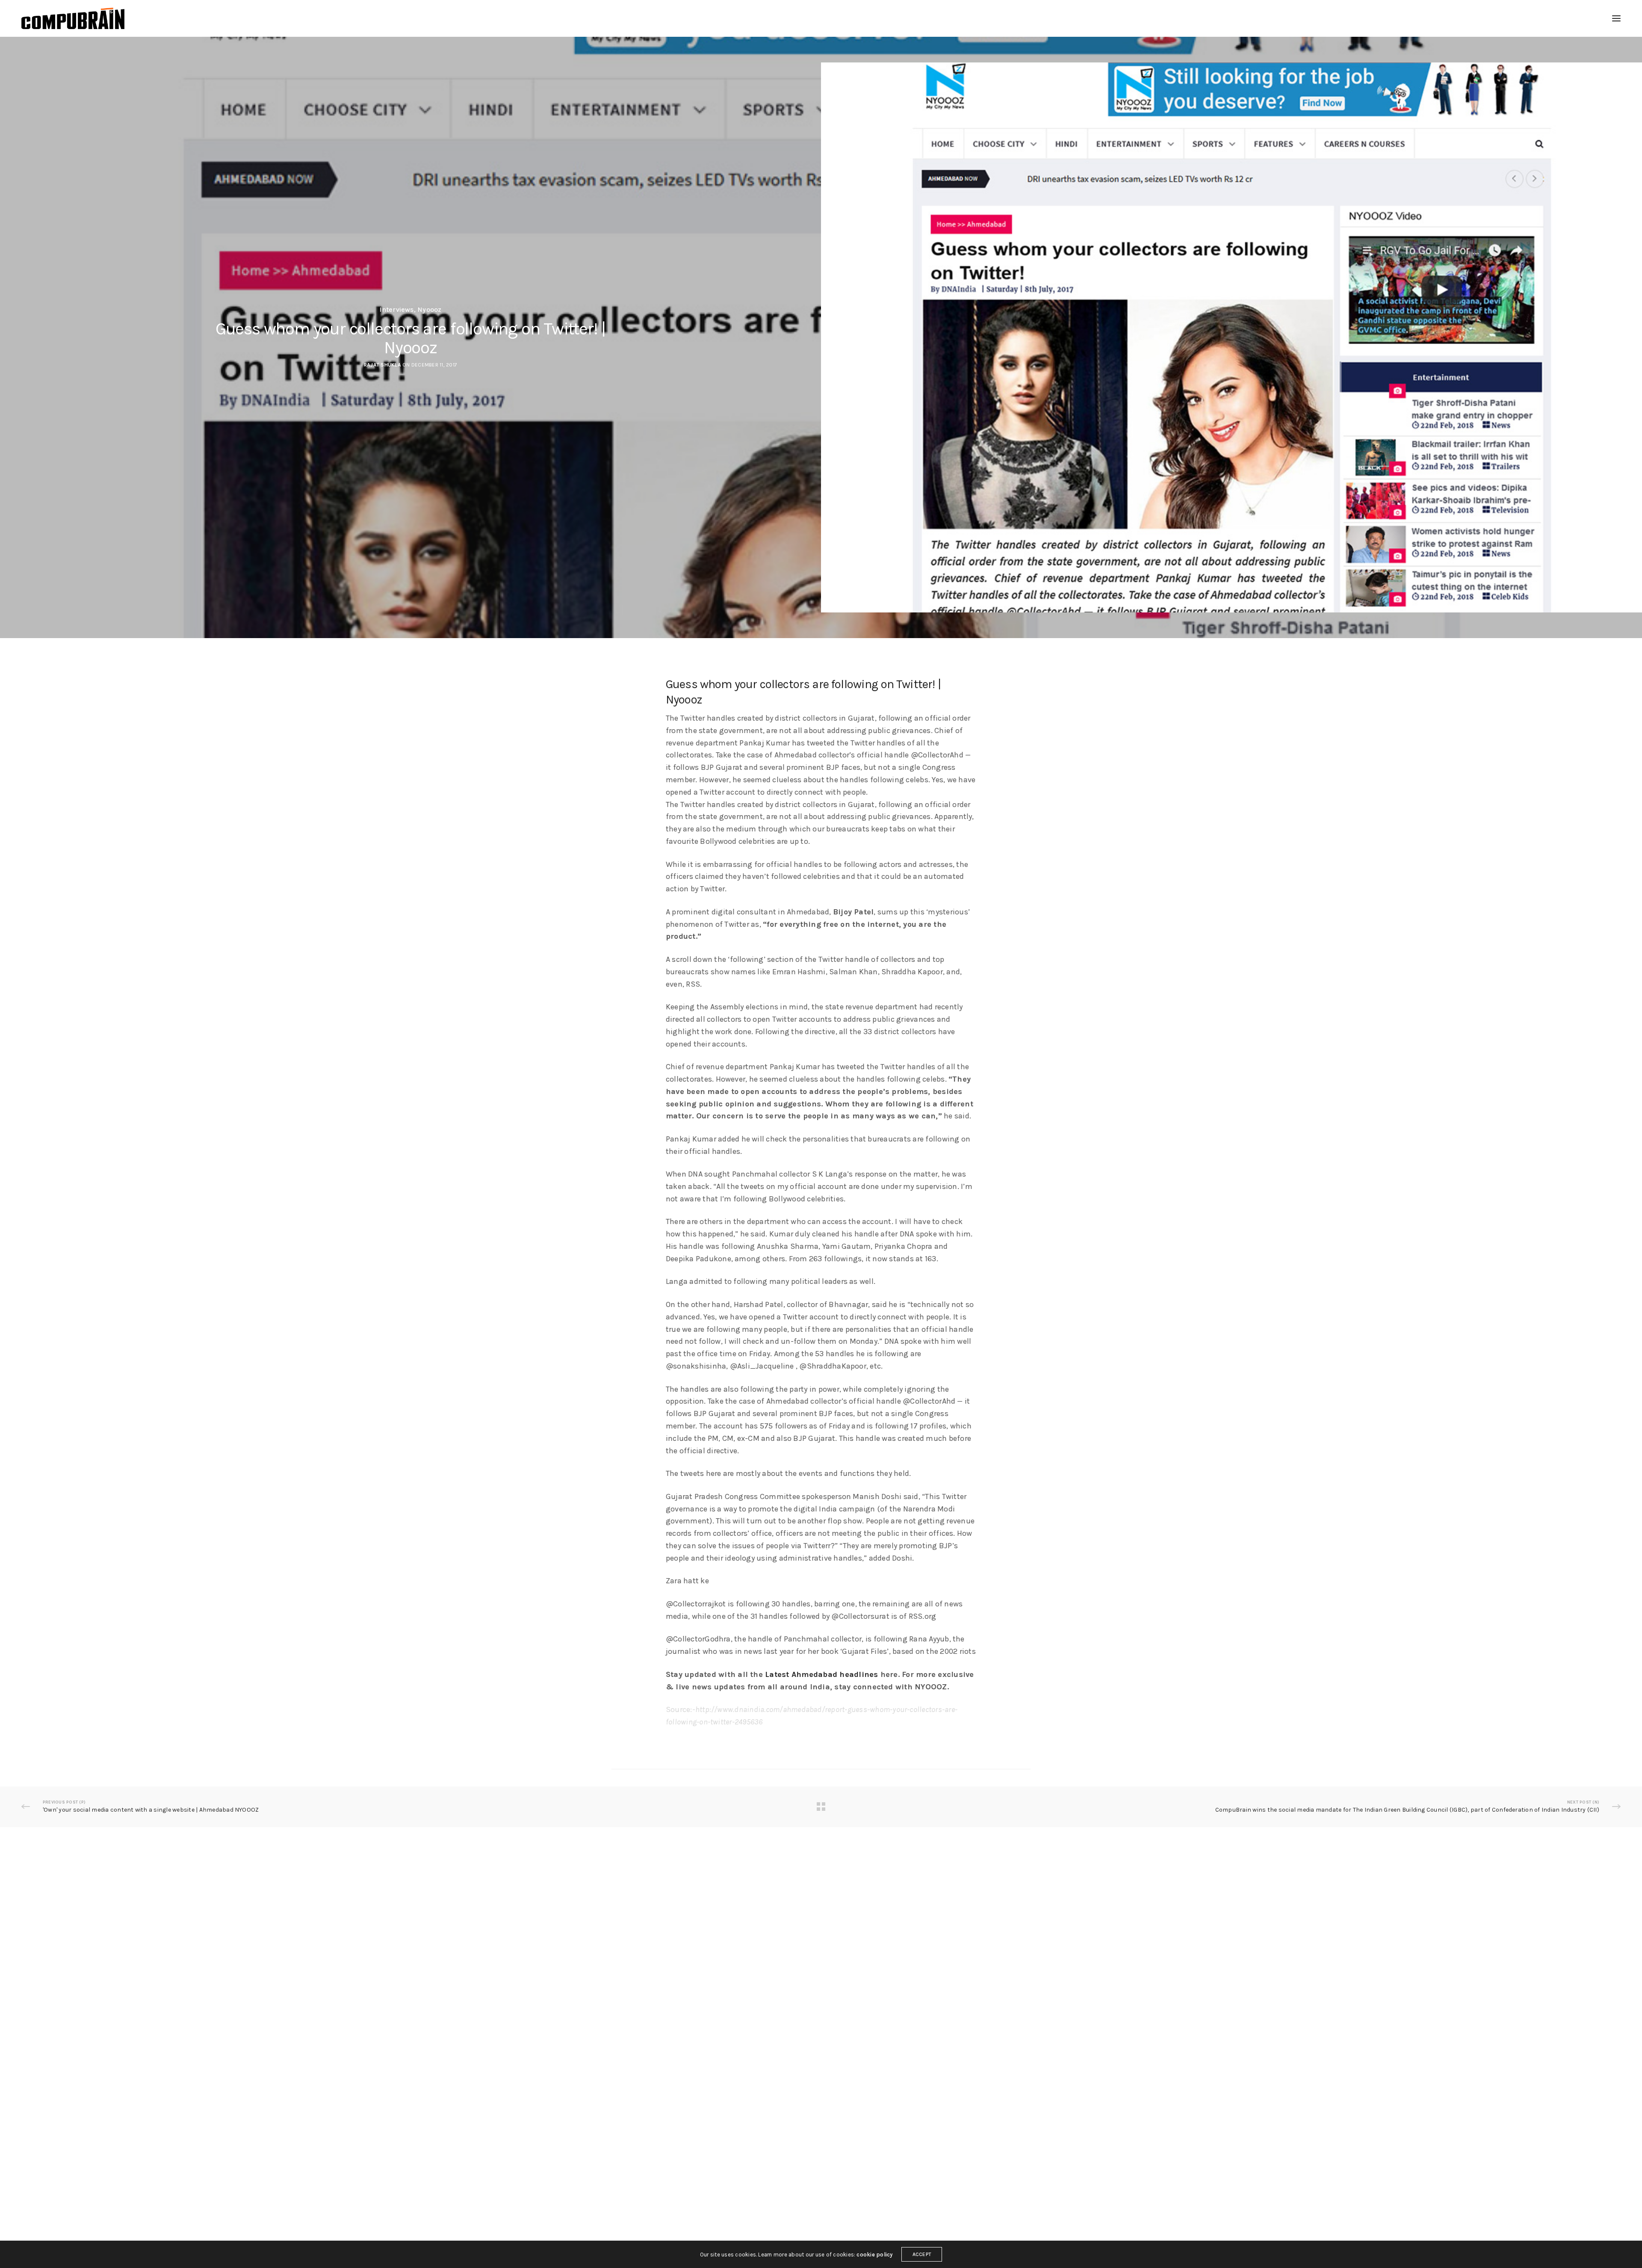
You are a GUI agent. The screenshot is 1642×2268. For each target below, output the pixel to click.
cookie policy (874, 2255)
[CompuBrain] (73, 18)
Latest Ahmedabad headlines (821, 1674)
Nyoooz (429, 310)
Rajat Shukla (382, 365)
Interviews (396, 310)
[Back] (821, 1807)
